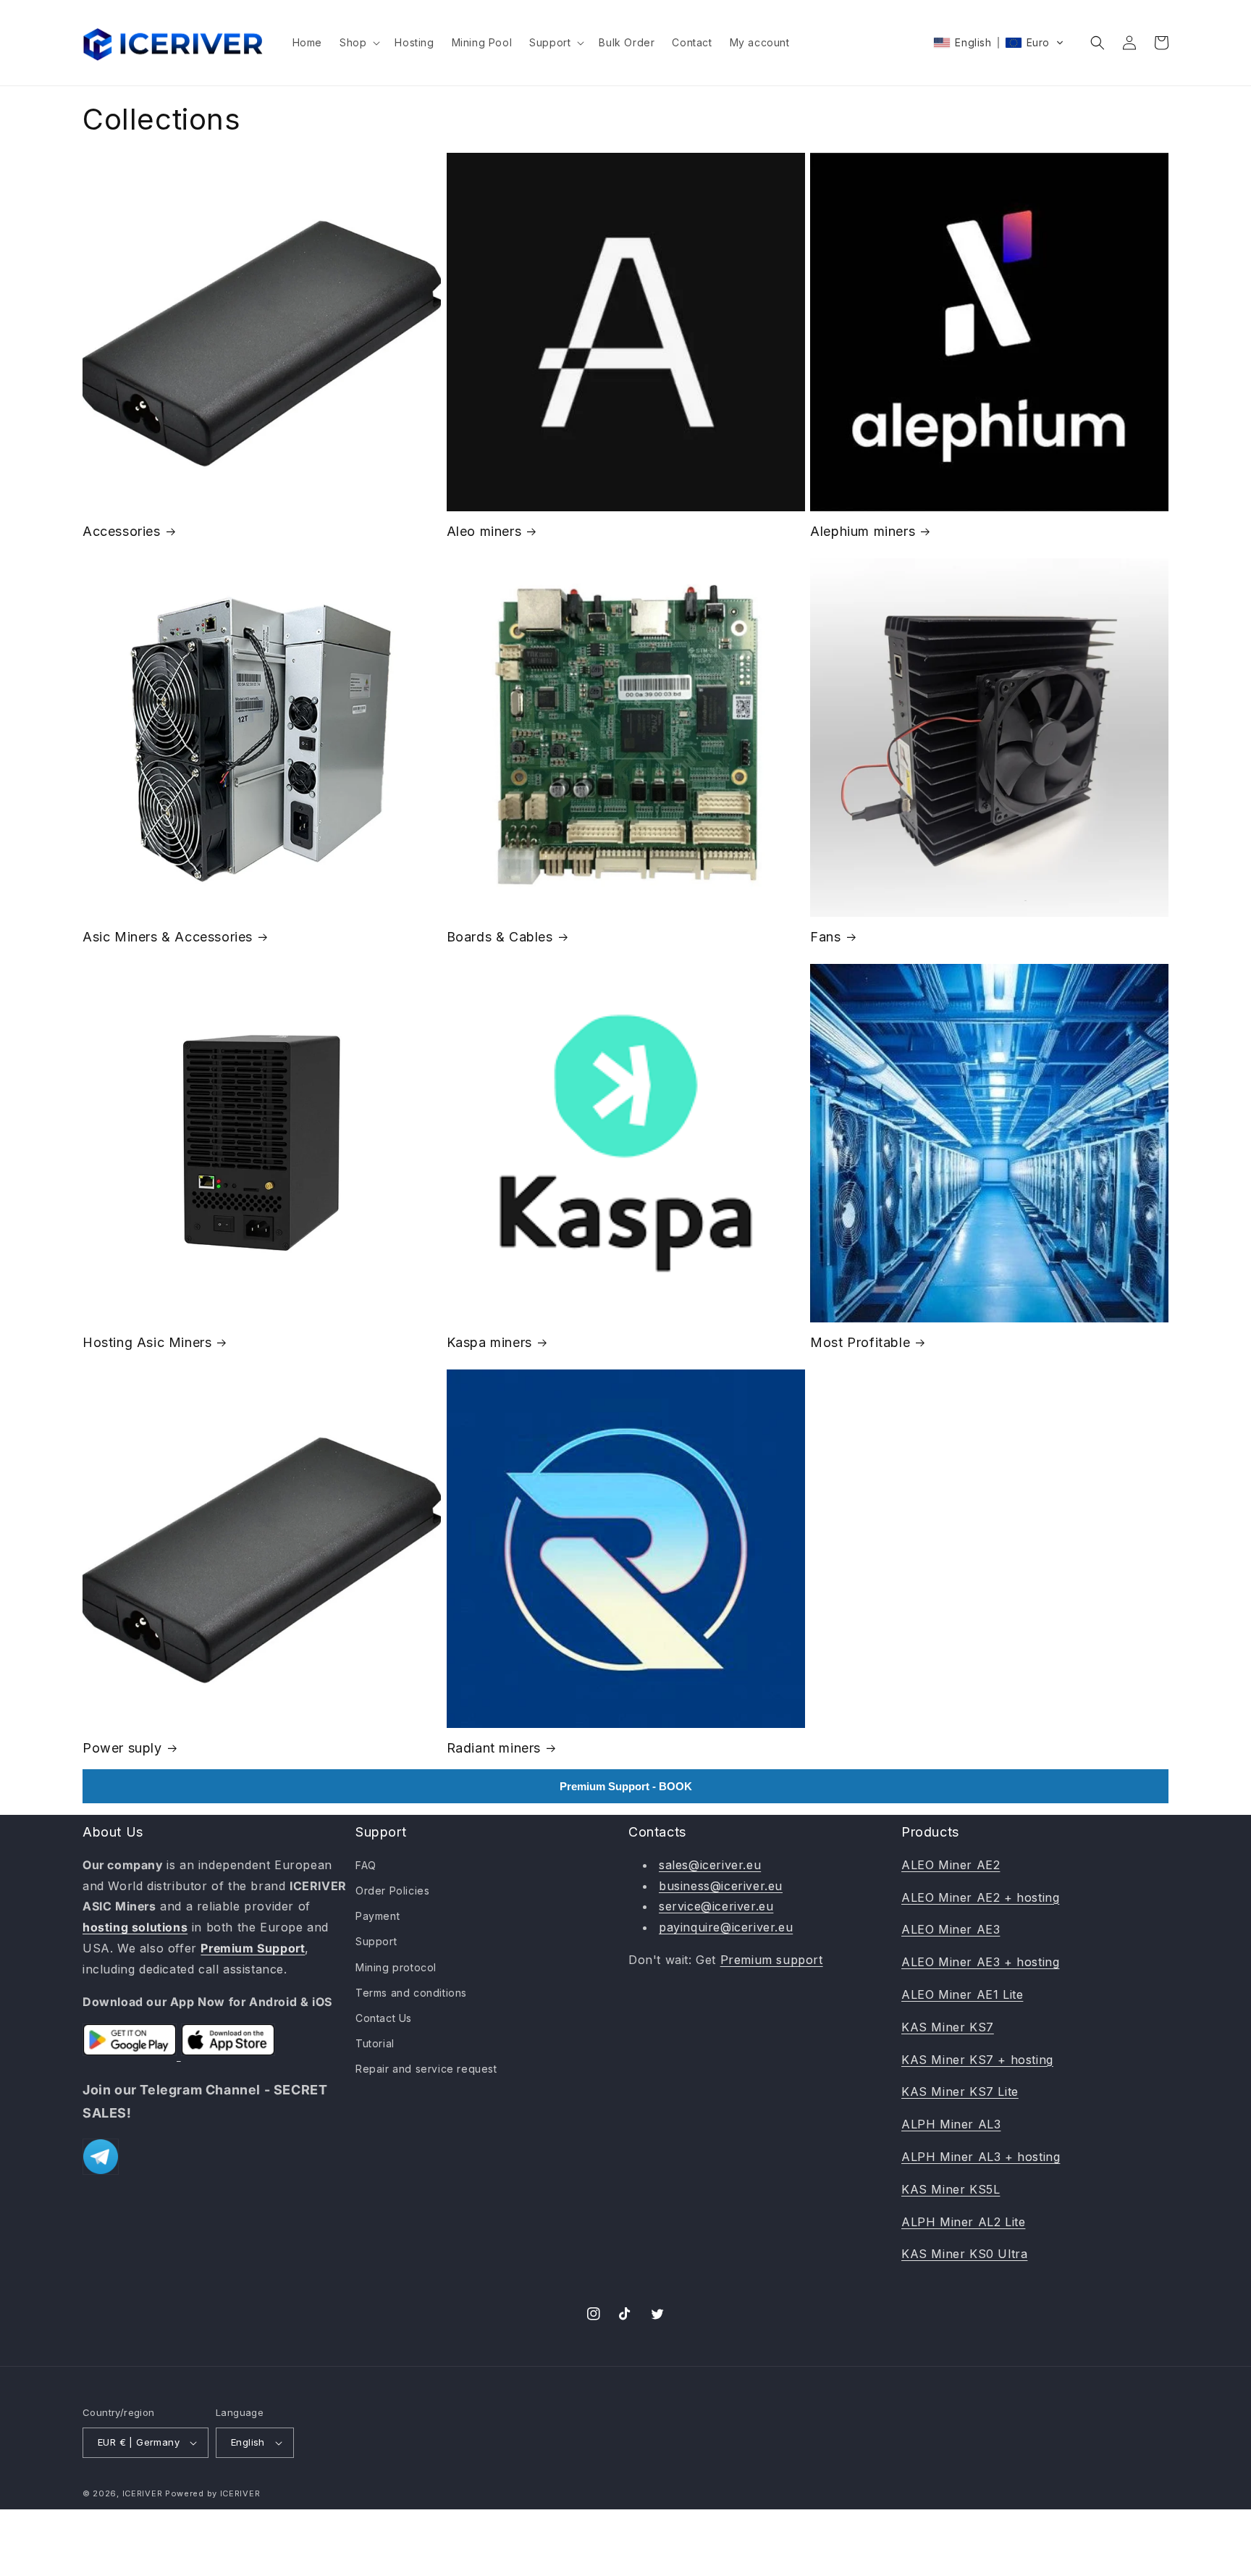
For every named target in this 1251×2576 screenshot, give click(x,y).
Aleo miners (484, 531)
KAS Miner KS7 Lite (960, 2092)
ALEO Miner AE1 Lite (962, 1994)
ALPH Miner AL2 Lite (963, 2222)
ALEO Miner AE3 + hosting (980, 1962)
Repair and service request (426, 2069)
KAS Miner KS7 (948, 2027)
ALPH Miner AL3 (951, 2124)
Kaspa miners (489, 1342)
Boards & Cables (500, 937)
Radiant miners (494, 1748)
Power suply (122, 1748)
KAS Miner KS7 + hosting (977, 2060)
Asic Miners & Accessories (168, 937)
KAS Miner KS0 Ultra (964, 2254)
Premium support (772, 1960)
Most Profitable (860, 1342)
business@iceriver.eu (721, 1886)
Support (376, 1941)
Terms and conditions (411, 1993)
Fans (825, 937)
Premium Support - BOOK (626, 1786)
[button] (358, 43)
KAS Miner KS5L (951, 2189)
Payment (378, 1916)
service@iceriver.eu (716, 1906)
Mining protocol (396, 1967)
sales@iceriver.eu (710, 1865)
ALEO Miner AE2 (951, 1865)
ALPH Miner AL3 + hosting (981, 2157)
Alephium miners (863, 531)
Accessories (122, 531)
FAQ (366, 1865)
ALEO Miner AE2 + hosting (980, 1897)
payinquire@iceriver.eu (726, 1927)
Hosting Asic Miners (147, 1342)
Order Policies (392, 1891)
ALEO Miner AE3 (951, 1929)
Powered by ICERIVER (212, 2493)
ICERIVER (143, 2493)
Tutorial (375, 2043)
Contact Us (384, 2018)
